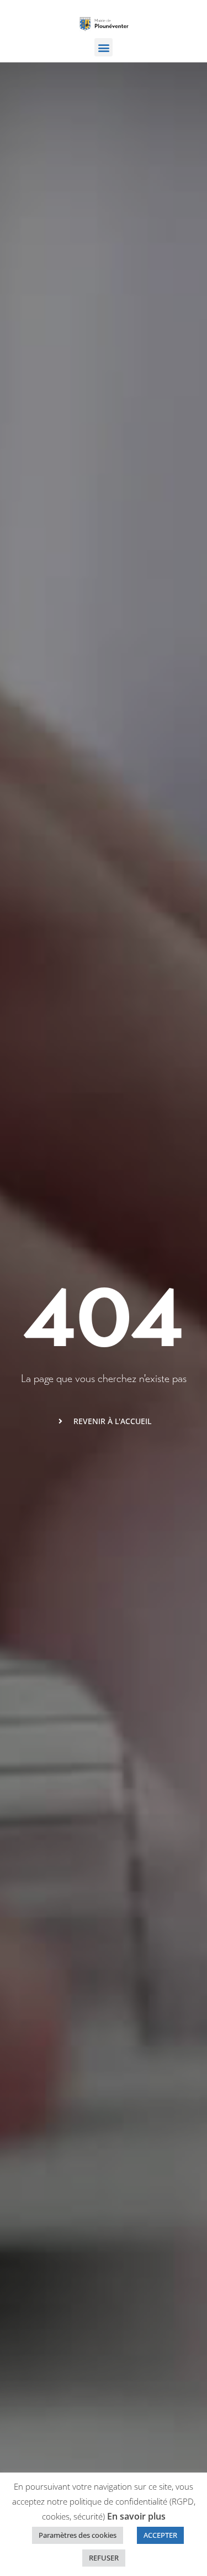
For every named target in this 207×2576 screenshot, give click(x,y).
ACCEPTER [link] (160, 2535)
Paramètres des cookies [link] (78, 2535)
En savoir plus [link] (136, 2516)
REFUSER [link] (104, 2558)
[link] (104, 23)
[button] (104, 47)
